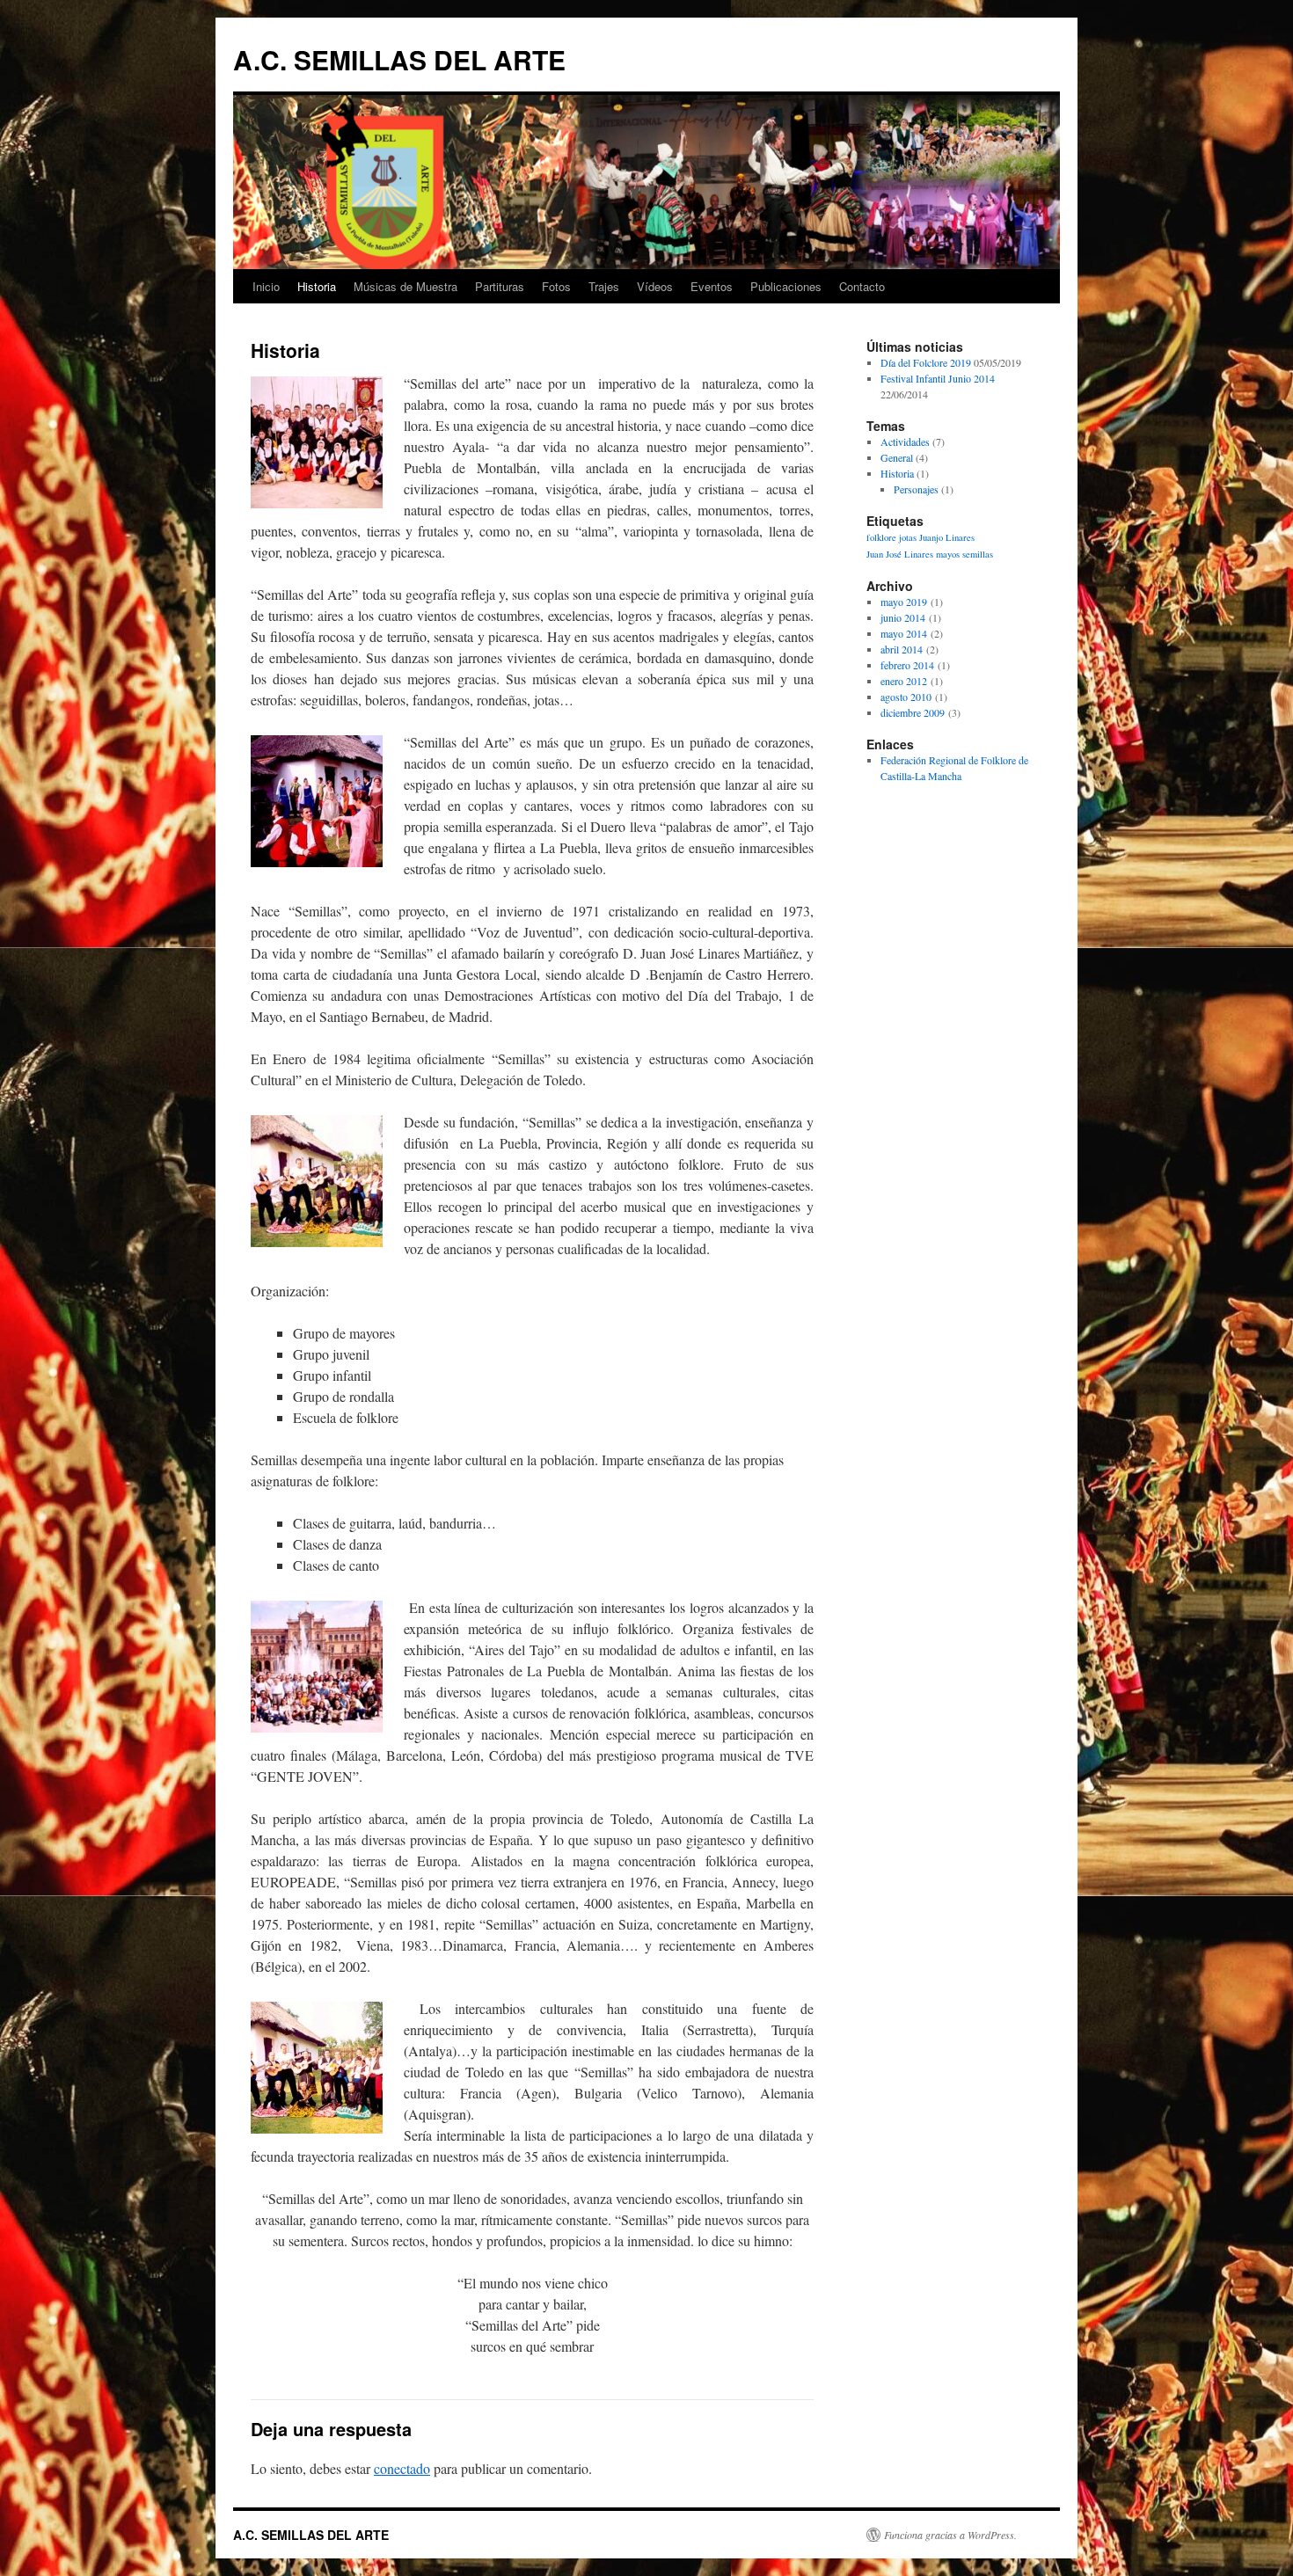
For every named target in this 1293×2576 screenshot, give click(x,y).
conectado (402, 2468)
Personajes (916, 489)
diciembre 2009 (913, 712)
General (897, 457)
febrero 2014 (907, 665)
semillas (978, 554)
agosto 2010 (906, 697)
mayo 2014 (904, 633)
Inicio (266, 286)
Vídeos (655, 286)
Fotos (556, 286)
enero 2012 (904, 681)
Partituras (500, 286)
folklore (881, 537)
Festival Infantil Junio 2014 (938, 378)
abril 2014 (902, 649)
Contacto (862, 286)
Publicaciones (786, 286)
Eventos (712, 286)
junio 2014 (903, 617)
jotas (908, 537)
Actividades (905, 441)
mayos (948, 554)
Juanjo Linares (947, 537)
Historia (317, 286)
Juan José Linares (900, 554)
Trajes (604, 286)
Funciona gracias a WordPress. (950, 2535)
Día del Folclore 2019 (926, 362)
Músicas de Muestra (405, 286)
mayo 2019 (904, 602)
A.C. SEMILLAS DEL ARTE (399, 59)
